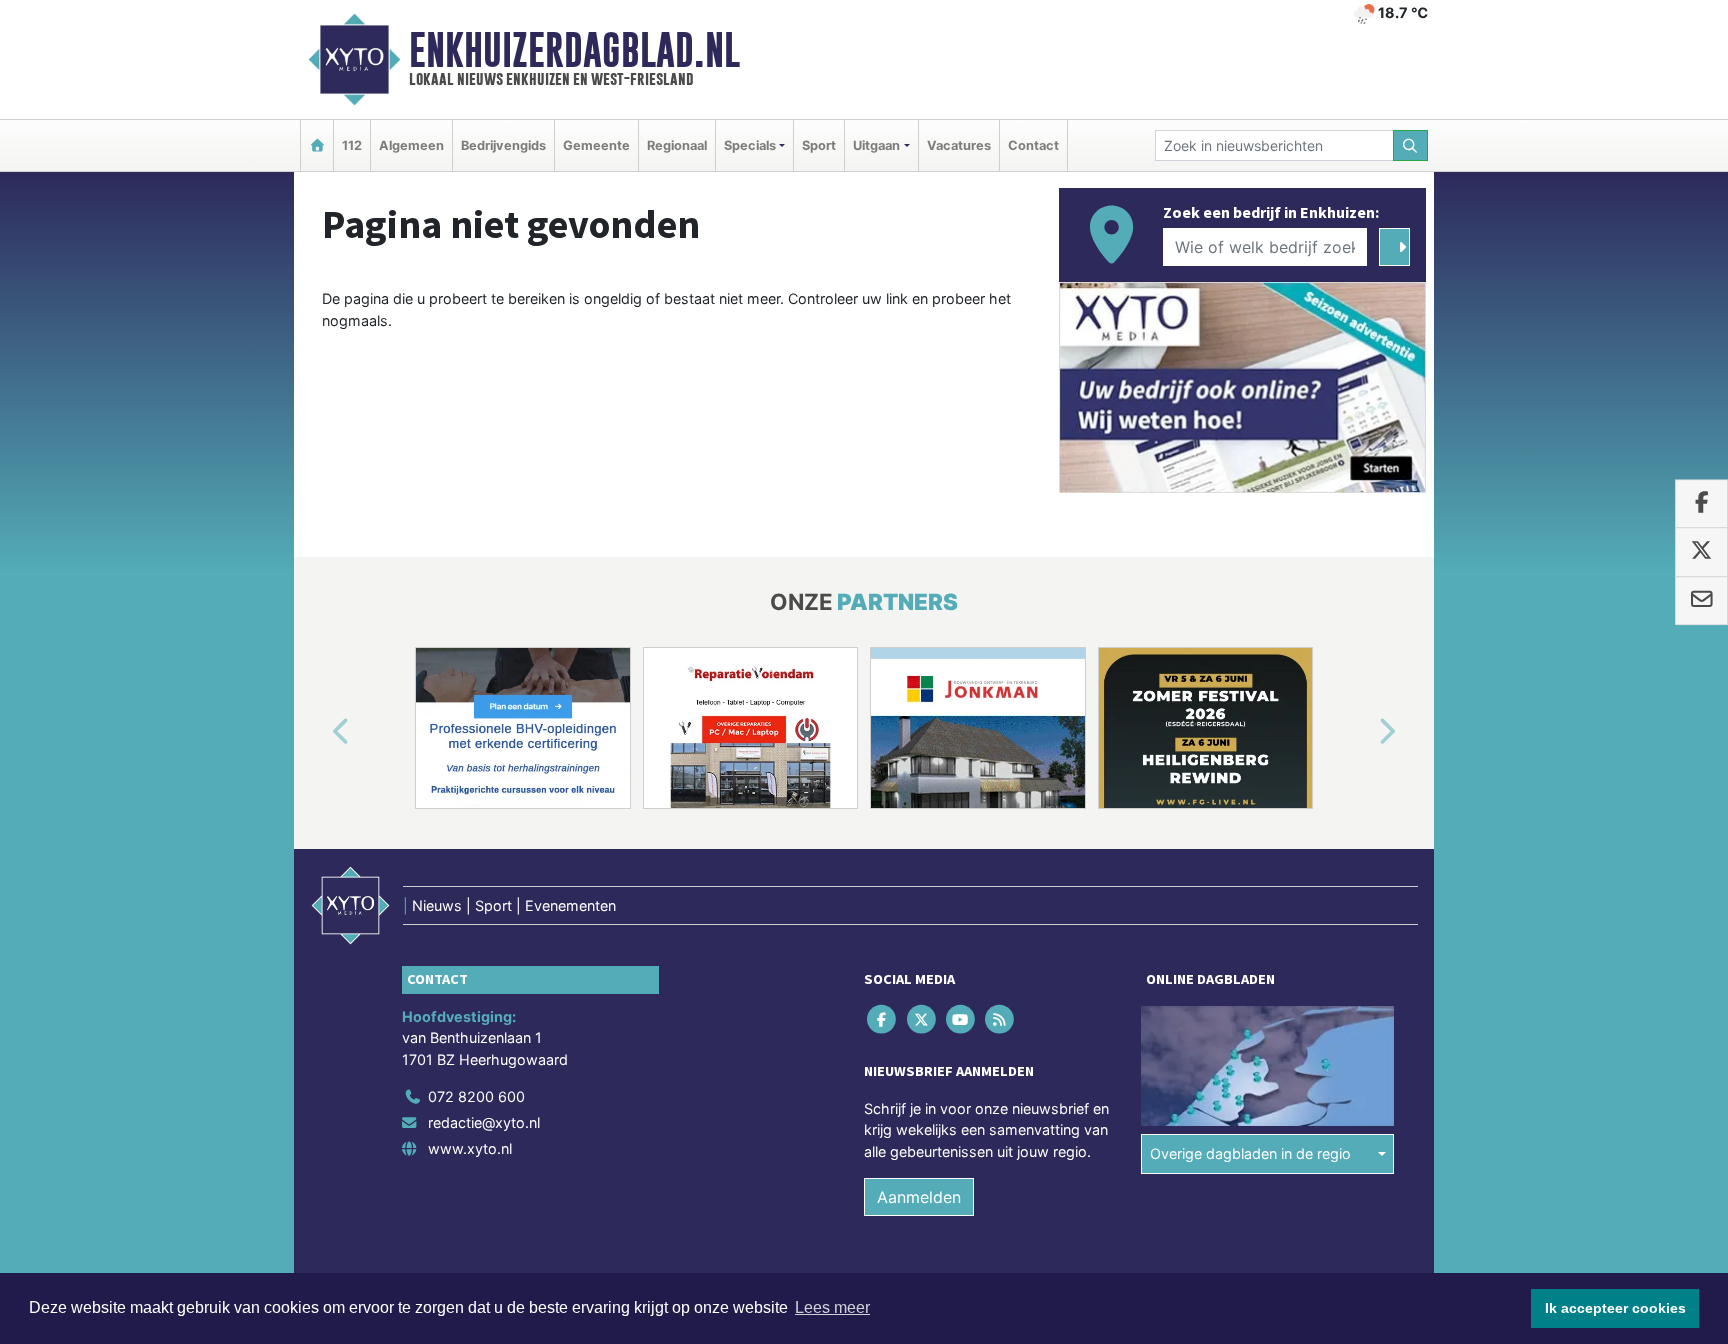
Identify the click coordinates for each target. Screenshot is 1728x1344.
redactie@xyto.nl (484, 1122)
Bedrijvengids (503, 145)
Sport (819, 145)
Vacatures (959, 145)
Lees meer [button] (832, 1307)
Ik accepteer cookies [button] (1615, 1308)
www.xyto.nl (470, 1148)
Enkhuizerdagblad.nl (574, 50)
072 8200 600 (476, 1096)
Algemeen (411, 145)
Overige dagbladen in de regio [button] (1250, 1153)
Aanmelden (919, 1197)
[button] (318, 732)
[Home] (317, 145)
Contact (1033, 145)
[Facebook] (883, 1018)
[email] (1701, 601)
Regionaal (677, 145)
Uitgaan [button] (876, 145)
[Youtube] (961, 1018)
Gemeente (596, 145)
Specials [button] (750, 145)
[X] (922, 1018)
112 (352, 145)
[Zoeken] (1411, 145)
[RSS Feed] (1001, 1018)
